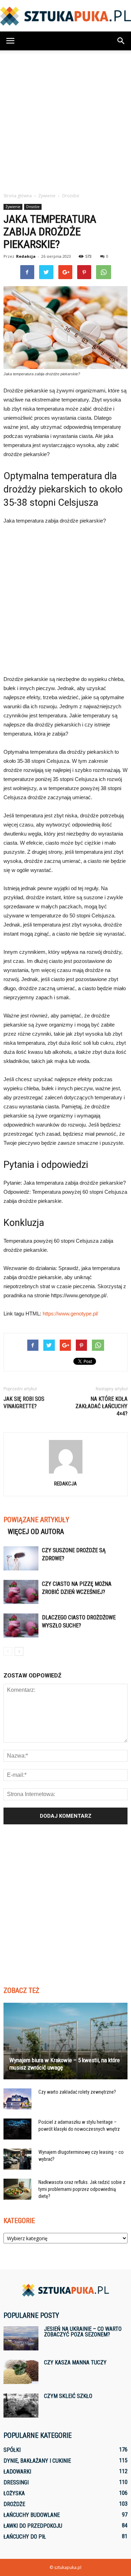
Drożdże (33, 207)
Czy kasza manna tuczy (75, 2362)
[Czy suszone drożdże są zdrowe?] (21, 1558)
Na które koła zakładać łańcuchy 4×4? (101, 1406)
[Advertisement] (65, 119)
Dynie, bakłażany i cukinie (37, 2461)
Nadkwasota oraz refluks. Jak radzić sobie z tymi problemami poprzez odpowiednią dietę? (82, 2189)
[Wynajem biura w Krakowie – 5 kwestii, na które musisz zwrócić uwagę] (65, 2041)
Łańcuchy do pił (25, 2537)
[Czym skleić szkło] (21, 2405)
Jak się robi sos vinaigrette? (24, 1403)
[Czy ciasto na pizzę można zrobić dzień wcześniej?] (21, 1592)
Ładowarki (17, 2472)
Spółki (12, 2450)
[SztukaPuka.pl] (65, 16)
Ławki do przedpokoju (33, 2526)
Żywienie (13, 207)
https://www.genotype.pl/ (70, 1314)
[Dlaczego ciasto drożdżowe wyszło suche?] (21, 1626)
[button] (121, 41)
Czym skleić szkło (68, 2396)
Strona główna (18, 196)
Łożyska (14, 2493)
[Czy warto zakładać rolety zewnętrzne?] (17, 2099)
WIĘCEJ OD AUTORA (36, 1532)
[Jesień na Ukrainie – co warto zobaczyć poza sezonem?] (21, 2338)
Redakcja (26, 256)
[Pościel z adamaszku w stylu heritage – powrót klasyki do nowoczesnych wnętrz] (17, 2129)
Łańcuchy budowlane (32, 2515)
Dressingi (16, 2482)
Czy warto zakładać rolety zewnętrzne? (77, 2092)
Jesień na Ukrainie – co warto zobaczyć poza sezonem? (83, 2332)
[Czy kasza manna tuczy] (21, 2372)
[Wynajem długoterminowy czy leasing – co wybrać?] (17, 2159)
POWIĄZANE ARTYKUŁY (36, 1520)
